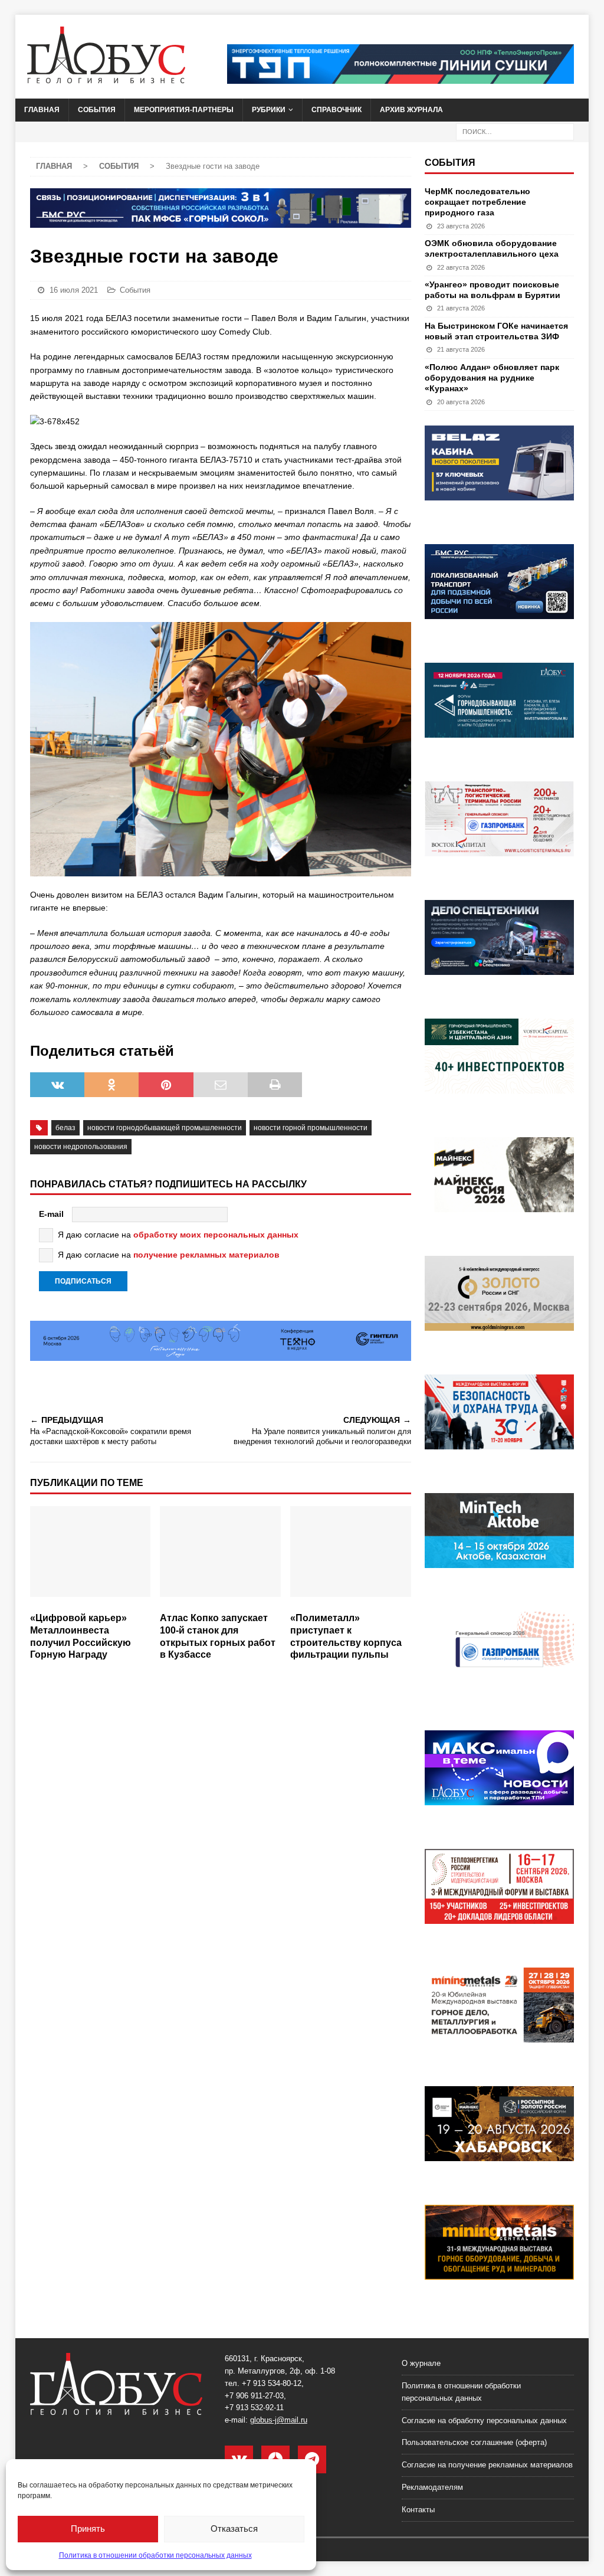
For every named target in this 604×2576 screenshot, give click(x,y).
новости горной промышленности (311, 1128)
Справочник (337, 110)
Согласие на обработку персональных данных (484, 2420)
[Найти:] (515, 131)
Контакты (418, 2510)
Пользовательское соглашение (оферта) (474, 2442)
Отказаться (234, 2528)
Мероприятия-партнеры (184, 110)
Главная (42, 110)
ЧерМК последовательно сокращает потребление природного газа (477, 202)
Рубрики (269, 110)
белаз (65, 1128)
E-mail (51, 1214)
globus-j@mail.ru (279, 2420)
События (97, 110)
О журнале (421, 2363)
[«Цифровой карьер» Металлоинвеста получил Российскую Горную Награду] (91, 1556)
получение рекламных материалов (206, 1255)
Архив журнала (411, 110)
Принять (88, 2528)
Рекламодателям (432, 2487)
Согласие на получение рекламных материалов (487, 2465)
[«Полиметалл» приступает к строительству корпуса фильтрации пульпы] (351, 1556)
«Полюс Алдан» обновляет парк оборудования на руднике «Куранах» (492, 378)
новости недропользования (81, 1147)
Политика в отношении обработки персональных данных (155, 2555)
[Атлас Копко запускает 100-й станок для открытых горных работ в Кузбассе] (220, 1556)
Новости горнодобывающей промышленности (165, 1128)
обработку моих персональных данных (216, 1235)
